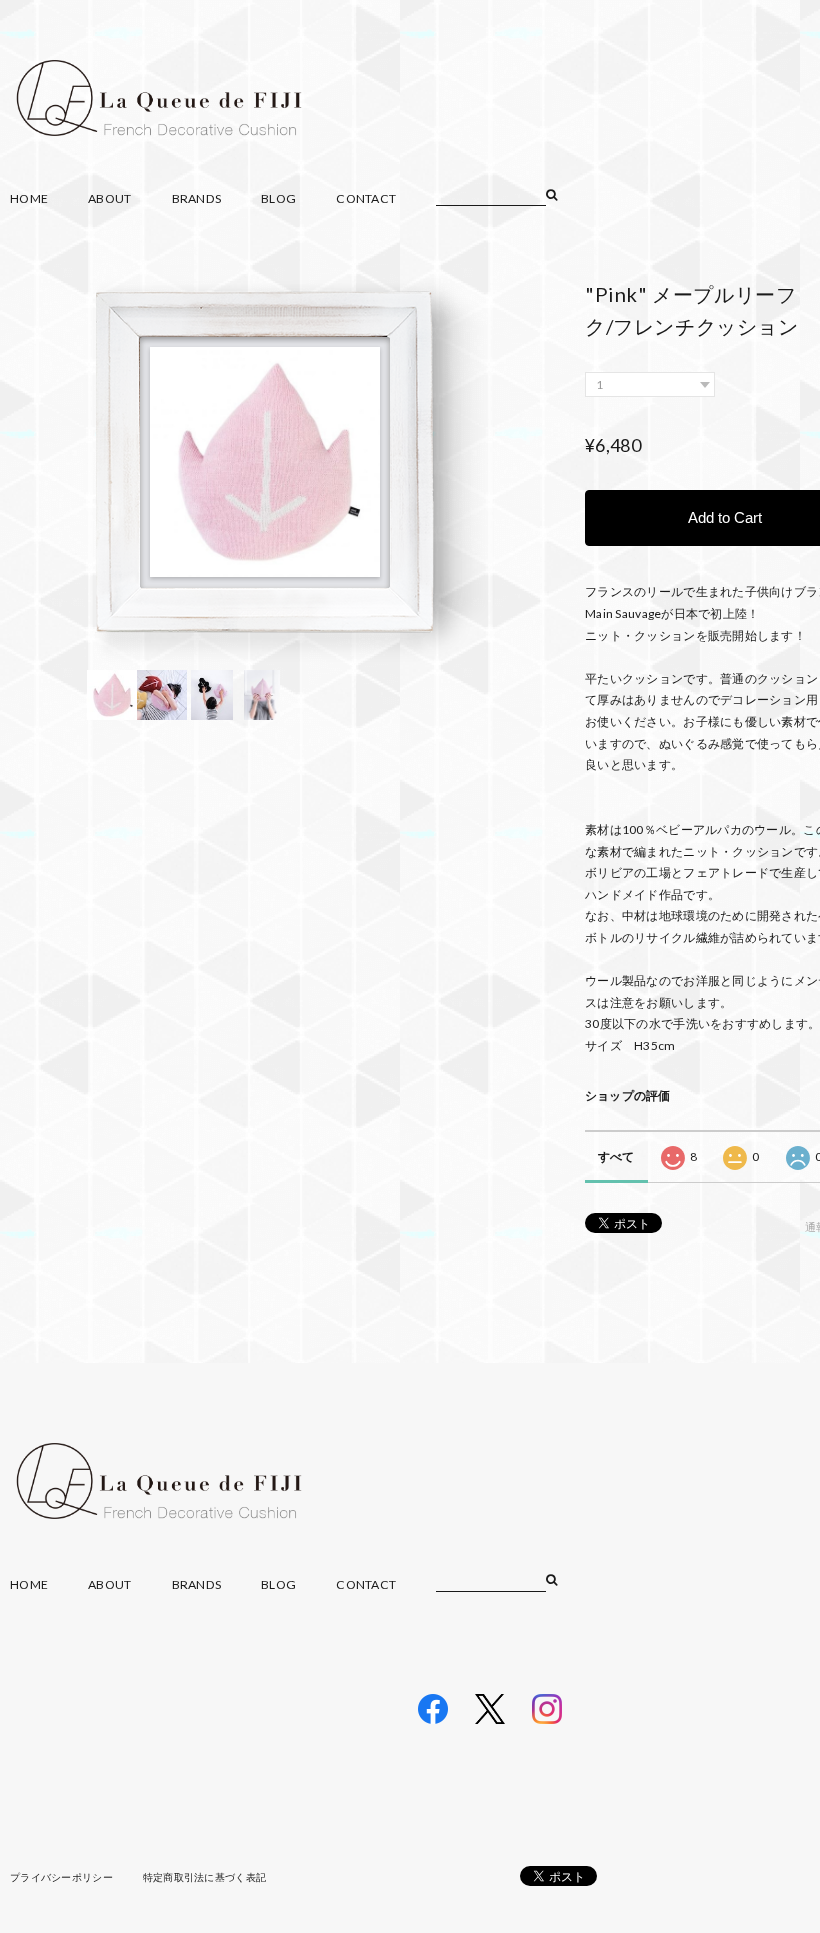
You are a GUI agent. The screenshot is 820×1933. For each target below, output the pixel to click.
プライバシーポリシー (61, 1877)
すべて (616, 1156)
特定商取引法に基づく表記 (204, 1877)
